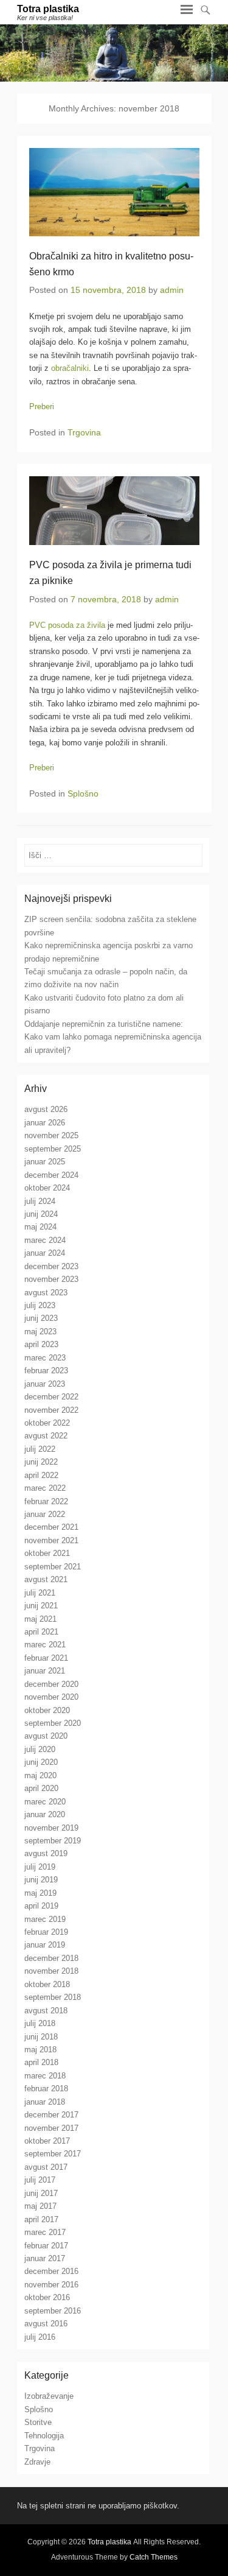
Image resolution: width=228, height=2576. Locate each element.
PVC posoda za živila (67, 625)
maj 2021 (40, 1619)
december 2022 (51, 1397)
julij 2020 (40, 1749)
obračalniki (70, 368)
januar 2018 (45, 2102)
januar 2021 (45, 1671)
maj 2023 (40, 1332)
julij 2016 (40, 2337)
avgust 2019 (46, 1853)
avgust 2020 (46, 1736)
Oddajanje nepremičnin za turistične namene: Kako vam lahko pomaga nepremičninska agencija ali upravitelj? (113, 1037)
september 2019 (53, 1841)
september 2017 (53, 2154)
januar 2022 (45, 1514)
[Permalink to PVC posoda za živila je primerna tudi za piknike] (114, 511)
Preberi (42, 406)
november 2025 (51, 1135)
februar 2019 (46, 1932)
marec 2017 (45, 2232)
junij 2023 (41, 1318)
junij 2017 (41, 2193)
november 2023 (51, 1279)
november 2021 (51, 1540)
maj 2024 (40, 1227)
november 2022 (51, 1410)
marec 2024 (45, 1240)
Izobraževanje (49, 2396)
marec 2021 (45, 1645)
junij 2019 (41, 1880)
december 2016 (51, 2271)
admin (172, 290)
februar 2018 (46, 2089)
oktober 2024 (47, 1188)
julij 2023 (40, 1305)
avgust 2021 (46, 1579)
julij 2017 (40, 2180)
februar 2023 (46, 1371)
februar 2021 (46, 1658)
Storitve (38, 2422)
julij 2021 (40, 1593)
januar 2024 (45, 1253)
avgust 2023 (46, 1293)
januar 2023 (45, 1384)
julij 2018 (40, 2023)
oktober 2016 (47, 2297)
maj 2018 (40, 2050)
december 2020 (51, 1684)
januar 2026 (45, 1123)
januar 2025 (45, 1162)
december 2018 (51, 1958)
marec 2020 (45, 1802)
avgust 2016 (46, 2324)
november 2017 (51, 2128)
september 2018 (53, 1997)
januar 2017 (45, 2258)
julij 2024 (40, 1201)
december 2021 (51, 1527)
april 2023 (41, 1344)
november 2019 (51, 1828)
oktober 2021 (47, 1553)
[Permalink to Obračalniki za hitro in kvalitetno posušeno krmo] (114, 192)
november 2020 (51, 1697)
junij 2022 (41, 1462)
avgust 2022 (46, 1436)
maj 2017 (40, 2206)
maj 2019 (40, 1893)
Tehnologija (44, 2436)
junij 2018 (41, 2037)
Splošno (83, 794)
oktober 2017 (47, 2141)
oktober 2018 (47, 1984)
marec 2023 (45, 1358)
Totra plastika (48, 9)
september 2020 (53, 1723)
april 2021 (41, 1632)
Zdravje (37, 2462)
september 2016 (53, 2311)
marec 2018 (45, 2076)
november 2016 (51, 2285)
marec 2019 (45, 1919)
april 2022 (41, 1475)
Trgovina (84, 432)
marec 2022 (45, 1488)
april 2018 (41, 2062)
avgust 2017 (46, 2167)
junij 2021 (41, 1606)
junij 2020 (41, 1762)
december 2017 (51, 2115)
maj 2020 (40, 1775)
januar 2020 (45, 1814)
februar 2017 (46, 2246)
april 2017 (41, 2219)
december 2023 (51, 1266)
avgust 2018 (46, 2011)
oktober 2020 (47, 1710)
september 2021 (53, 1567)
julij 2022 (40, 1449)
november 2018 (51, 1971)
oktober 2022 (47, 1423)
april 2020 (41, 1788)
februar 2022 (46, 1501)
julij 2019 (40, 1867)
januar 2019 (45, 1945)
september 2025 (53, 1149)
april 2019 (41, 1906)
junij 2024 (41, 1214)
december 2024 (51, 1175)
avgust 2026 (46, 1109)
